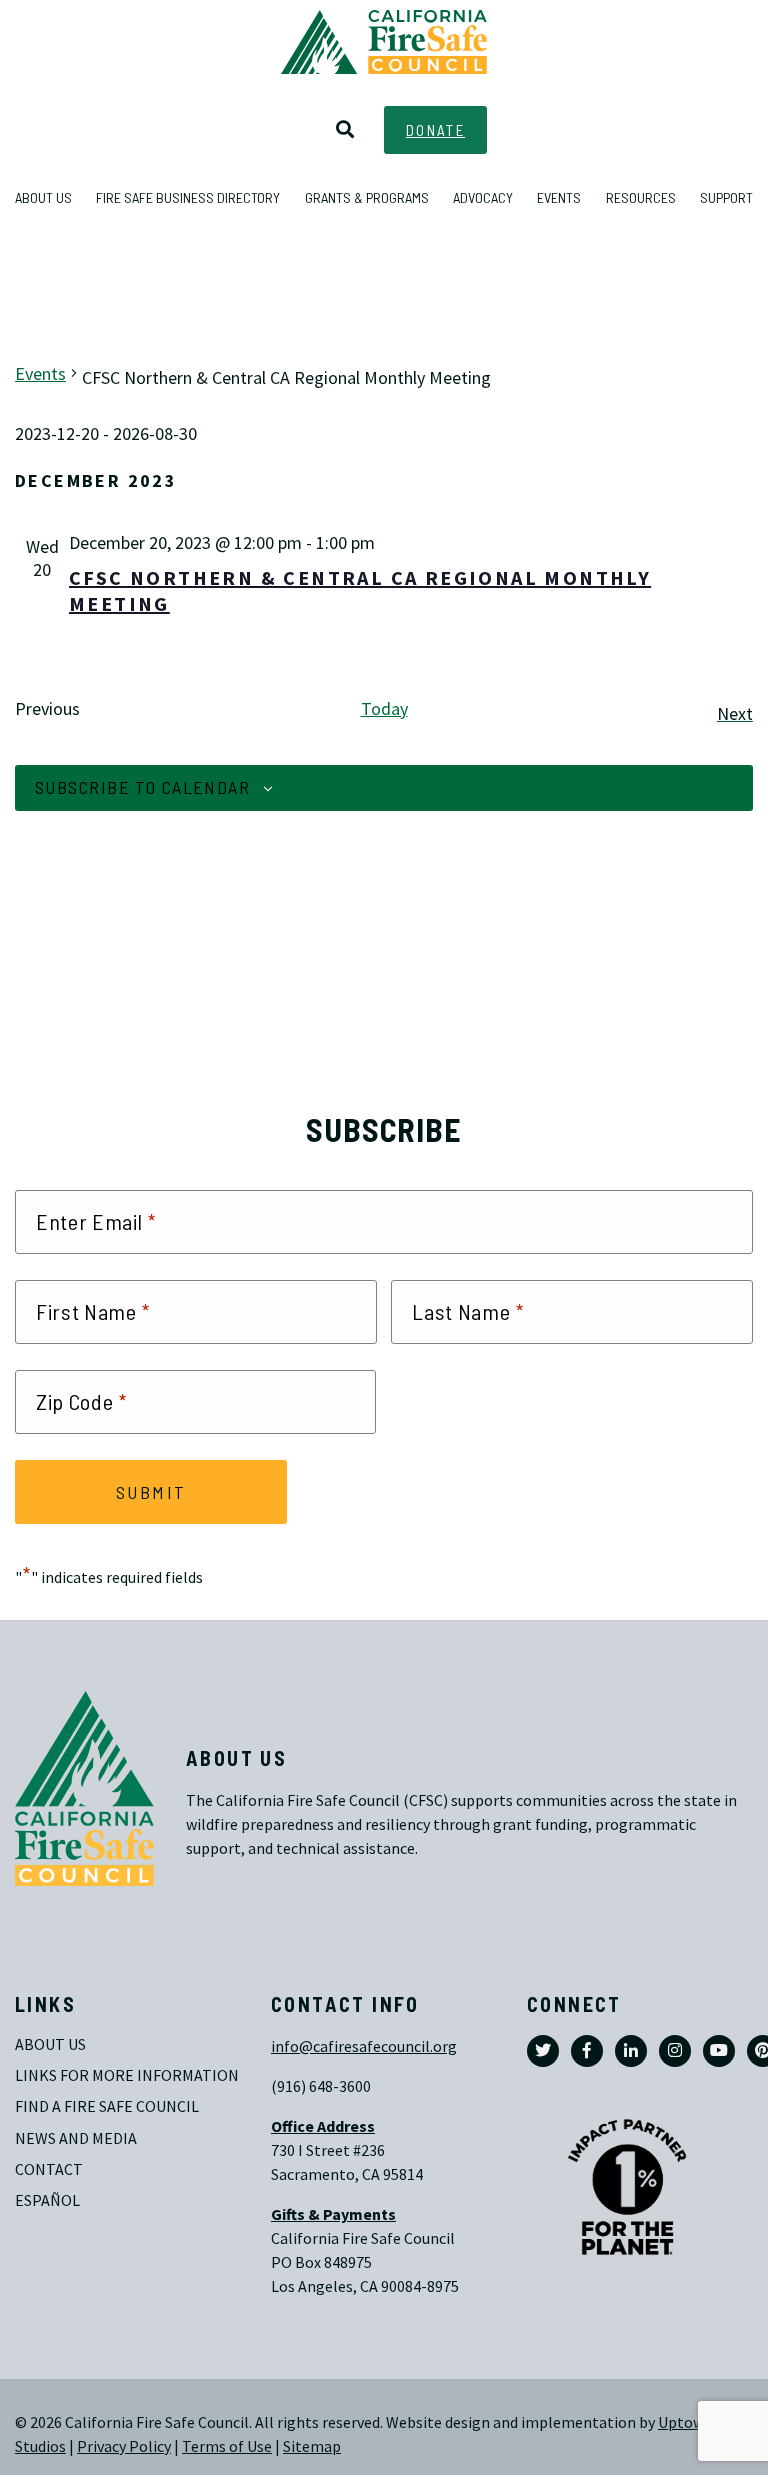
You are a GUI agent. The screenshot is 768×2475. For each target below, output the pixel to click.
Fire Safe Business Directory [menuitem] (188, 197)
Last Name (468, 1312)
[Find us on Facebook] (587, 2051)
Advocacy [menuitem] (483, 197)
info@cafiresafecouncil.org (364, 2046)
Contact (49, 2169)
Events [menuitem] (559, 197)
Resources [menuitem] (641, 197)
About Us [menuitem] (43, 197)
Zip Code (81, 1402)
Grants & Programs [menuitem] (367, 197)
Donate (435, 130)
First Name (93, 1312)
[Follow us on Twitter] (543, 2051)
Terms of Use (227, 2446)
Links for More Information (127, 2075)
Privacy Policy (124, 2446)
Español (47, 2200)
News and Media (76, 2138)
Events (40, 374)
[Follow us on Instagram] (675, 2051)
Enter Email (96, 1222)
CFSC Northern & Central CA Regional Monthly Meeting (360, 591)
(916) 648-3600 (321, 2086)
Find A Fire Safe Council (107, 2106)
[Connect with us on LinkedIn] (631, 2051)
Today (384, 709)
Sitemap (312, 2446)
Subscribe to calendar (142, 787)
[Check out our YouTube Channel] (719, 2051)
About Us (50, 2044)
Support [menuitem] (726, 197)
